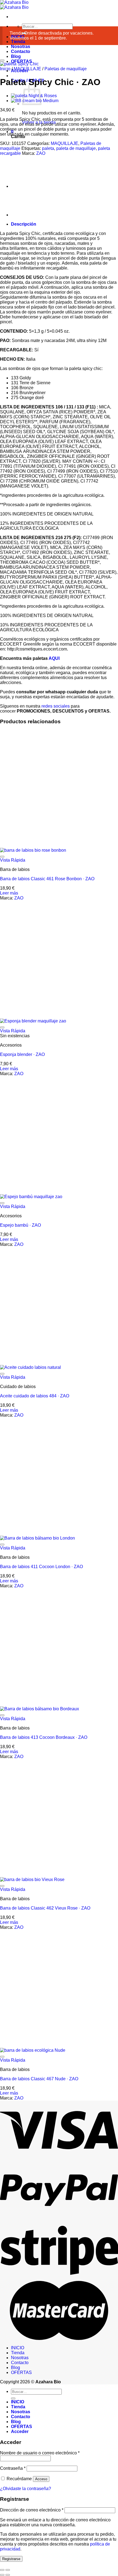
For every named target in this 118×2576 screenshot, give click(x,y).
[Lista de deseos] (2, 60)
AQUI (54, 1042)
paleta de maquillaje (76, 148)
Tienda (18, 42)
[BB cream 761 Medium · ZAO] (25, 598)
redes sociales (56, 1089)
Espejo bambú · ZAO (20, 1608)
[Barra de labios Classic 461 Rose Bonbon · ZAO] (33, 1233)
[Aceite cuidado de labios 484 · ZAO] (30, 1750)
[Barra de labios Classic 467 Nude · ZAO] (33, 2433)
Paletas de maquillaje (66, 69)
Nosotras (21, 47)
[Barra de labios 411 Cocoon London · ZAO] (37, 1921)
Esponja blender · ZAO (22, 1438)
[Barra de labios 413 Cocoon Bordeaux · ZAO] (40, 2092)
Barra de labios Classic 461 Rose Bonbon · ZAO (47, 1262)
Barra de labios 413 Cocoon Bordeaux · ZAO (44, 2120)
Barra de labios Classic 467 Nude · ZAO (39, 2462)
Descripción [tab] (24, 607)
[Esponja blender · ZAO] (33, 1404)
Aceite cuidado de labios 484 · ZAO (35, 1779)
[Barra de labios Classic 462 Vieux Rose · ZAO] (32, 2263)
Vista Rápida (13, 1243)
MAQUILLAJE (27, 69)
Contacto (21, 51)
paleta (48, 148)
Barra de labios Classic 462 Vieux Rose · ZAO (45, 2291)
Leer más (9, 1276)
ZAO (41, 153)
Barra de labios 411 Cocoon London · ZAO (41, 1950)
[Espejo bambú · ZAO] (31, 1580)
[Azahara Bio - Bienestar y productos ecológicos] (14, 5)
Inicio (5, 69)
